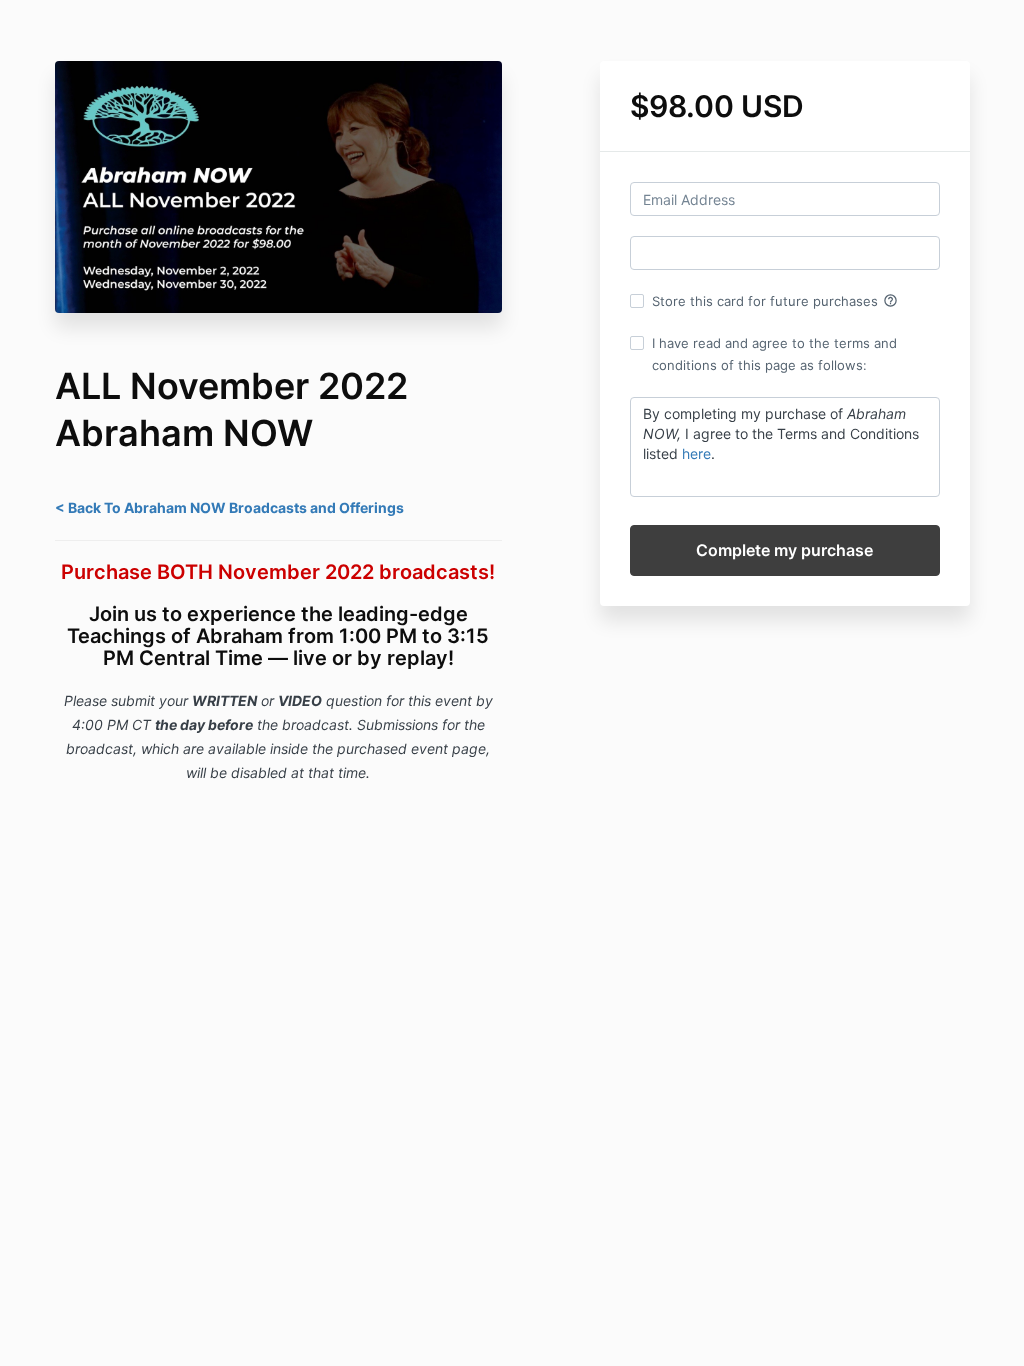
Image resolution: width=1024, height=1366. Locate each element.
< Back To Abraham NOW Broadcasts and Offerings (229, 507)
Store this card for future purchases (775, 301)
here (696, 453)
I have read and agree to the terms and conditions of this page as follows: (774, 354)
